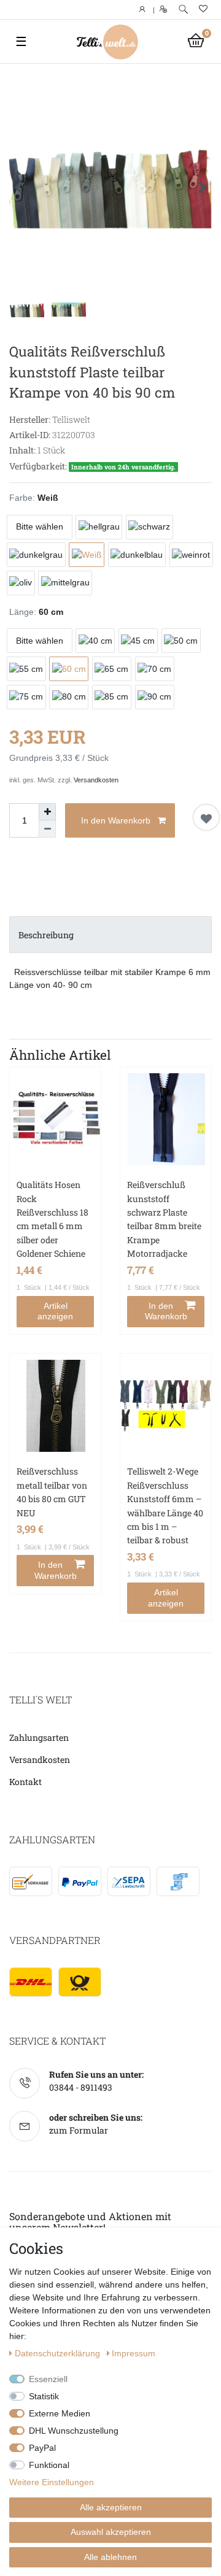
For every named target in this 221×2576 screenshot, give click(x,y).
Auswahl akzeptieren (111, 2532)
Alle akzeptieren (111, 2507)
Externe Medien (60, 2413)
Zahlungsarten (39, 1737)
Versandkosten (96, 780)
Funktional (49, 2465)
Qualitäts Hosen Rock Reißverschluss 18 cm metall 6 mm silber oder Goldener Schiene (52, 1219)
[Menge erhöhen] (47, 812)
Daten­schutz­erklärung (59, 2353)
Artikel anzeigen (55, 1311)
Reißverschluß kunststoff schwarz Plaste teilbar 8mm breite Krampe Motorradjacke (164, 1219)
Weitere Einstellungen (52, 2482)
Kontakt (25, 1782)
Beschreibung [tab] (46, 935)
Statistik (44, 2396)
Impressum (134, 2353)
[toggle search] (183, 10)
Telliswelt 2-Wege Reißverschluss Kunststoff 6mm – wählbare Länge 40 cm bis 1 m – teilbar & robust (165, 1506)
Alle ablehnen (110, 2557)
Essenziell (48, 2379)
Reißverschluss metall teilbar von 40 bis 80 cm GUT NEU (52, 1492)
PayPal (42, 2448)
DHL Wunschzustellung (74, 2431)
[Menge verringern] (47, 829)
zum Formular (79, 2130)
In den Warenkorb (116, 820)
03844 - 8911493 (81, 2087)
